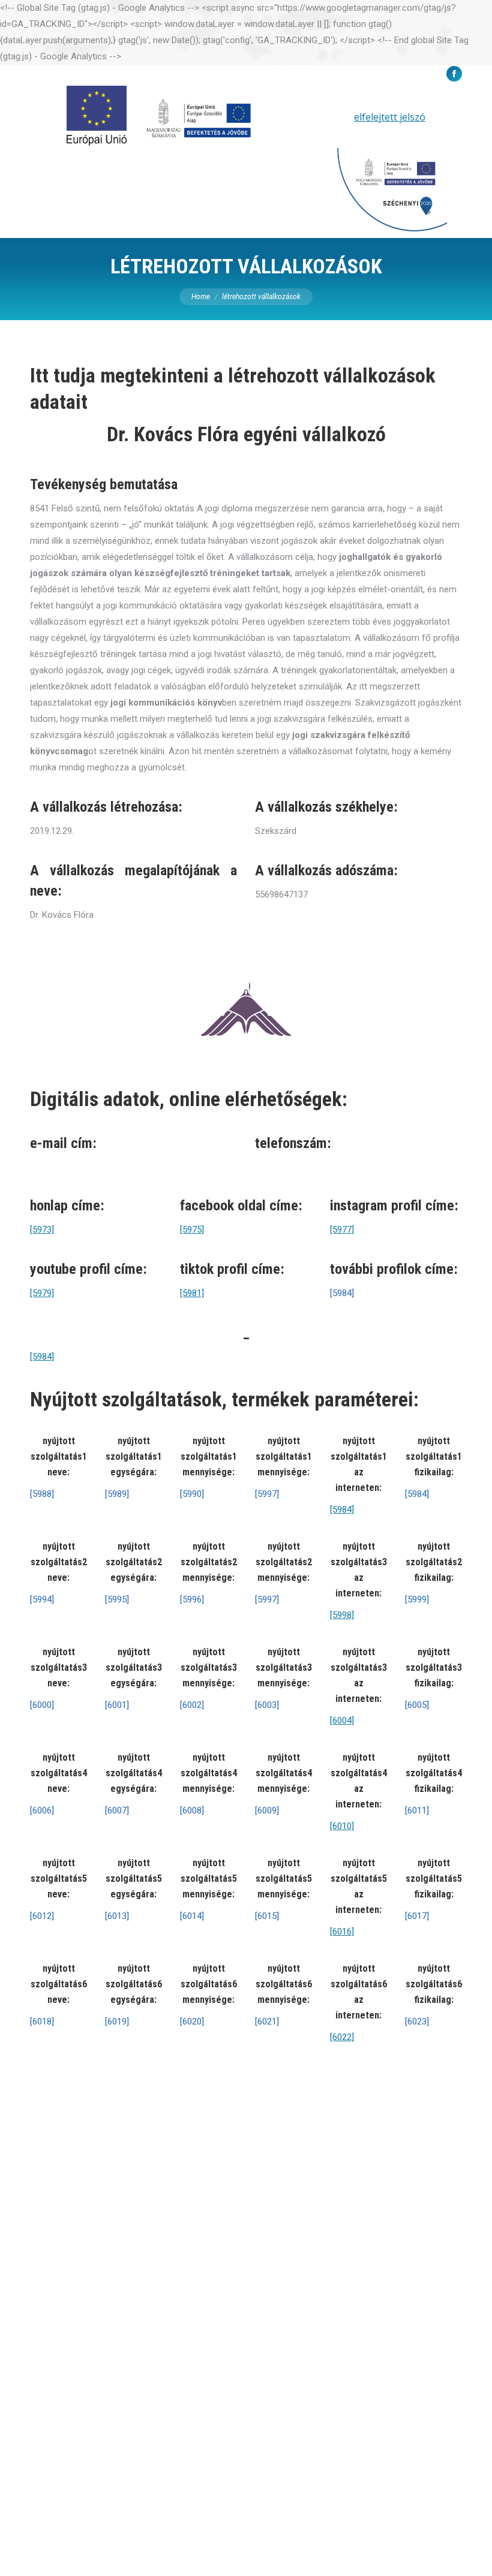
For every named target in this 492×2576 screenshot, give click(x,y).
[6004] (342, 1721)
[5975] (192, 1230)
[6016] (342, 1932)
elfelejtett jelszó (390, 117)
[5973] (42, 1230)
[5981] (192, 1293)
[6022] (342, 2037)
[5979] (42, 1293)
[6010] (342, 1826)
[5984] (42, 1357)
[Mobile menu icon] (466, 162)
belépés (324, 117)
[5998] (342, 1615)
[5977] (342, 1230)
